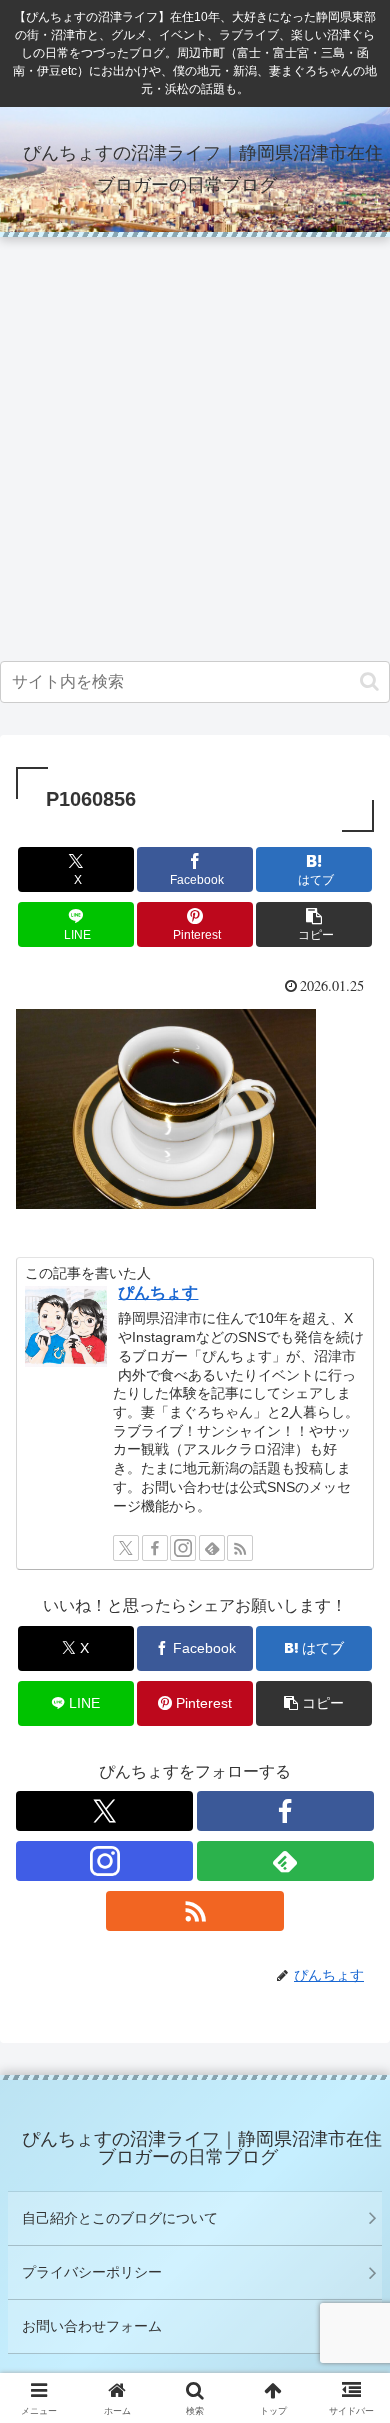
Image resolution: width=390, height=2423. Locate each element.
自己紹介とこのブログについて (120, 2218)
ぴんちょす (158, 1292)
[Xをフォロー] (126, 1548)
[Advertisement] (195, 450)
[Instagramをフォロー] (183, 1548)
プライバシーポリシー (92, 2272)
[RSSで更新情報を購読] (240, 1548)
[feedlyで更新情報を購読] (212, 1548)
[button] (369, 681)
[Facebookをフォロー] (155, 1548)
